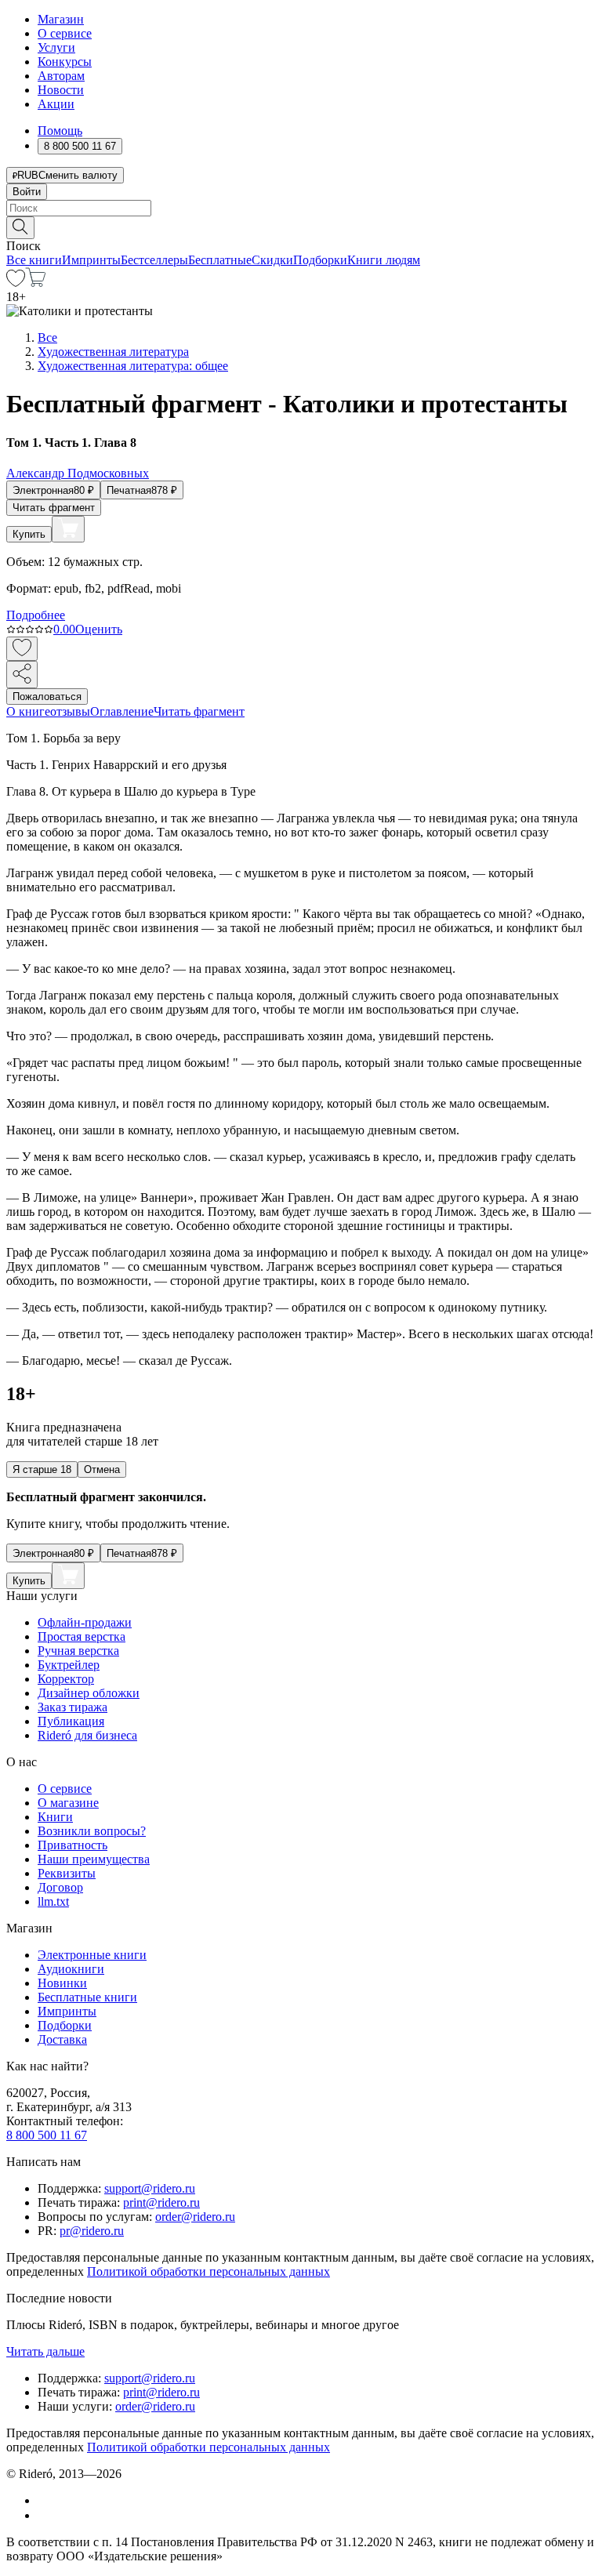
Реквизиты (67, 1873)
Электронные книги (92, 1955)
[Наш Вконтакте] (46, 2500)
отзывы (70, 711)
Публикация (71, 1721)
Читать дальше (45, 2351)
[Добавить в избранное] (22, 649)
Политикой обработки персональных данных (209, 2271)
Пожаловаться (47, 697)
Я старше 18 (42, 1469)
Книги (55, 1817)
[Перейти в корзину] (36, 283)
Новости (61, 90)
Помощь (60, 131)
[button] (301, 227)
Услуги (56, 47)
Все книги (34, 260)
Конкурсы (65, 62)
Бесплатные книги (87, 1997)
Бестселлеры (154, 260)
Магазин (61, 19)
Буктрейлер (69, 1665)
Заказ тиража (73, 1707)
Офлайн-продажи (85, 1622)
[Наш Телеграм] (44, 2515)
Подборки (320, 260)
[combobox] (301, 208)
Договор (60, 1887)
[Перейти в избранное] (16, 283)
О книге (28, 711)
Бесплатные (220, 260)
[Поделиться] (22, 675)
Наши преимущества (94, 1859)
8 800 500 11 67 (47, 2135)
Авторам (61, 76)
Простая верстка (82, 1636)
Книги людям (384, 260)
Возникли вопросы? (92, 1831)
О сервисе (65, 33)
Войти (27, 192)
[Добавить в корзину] (68, 529)
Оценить (99, 629)
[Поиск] (20, 228)
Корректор (66, 1679)
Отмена (102, 1469)
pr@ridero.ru (92, 2231)
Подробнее (36, 615)
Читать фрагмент (54, 508)
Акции (56, 104)
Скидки (272, 260)
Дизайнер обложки (89, 1693)
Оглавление (122, 711)
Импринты (91, 260)
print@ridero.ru (161, 2202)
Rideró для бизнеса (87, 1735)
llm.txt (53, 1901)
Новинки (62, 1983)
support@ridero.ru (150, 2188)
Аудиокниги (71, 1969)
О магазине (68, 1803)
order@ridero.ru (195, 2217)
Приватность (73, 1845)
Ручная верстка (78, 1651)
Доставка (62, 2039)
